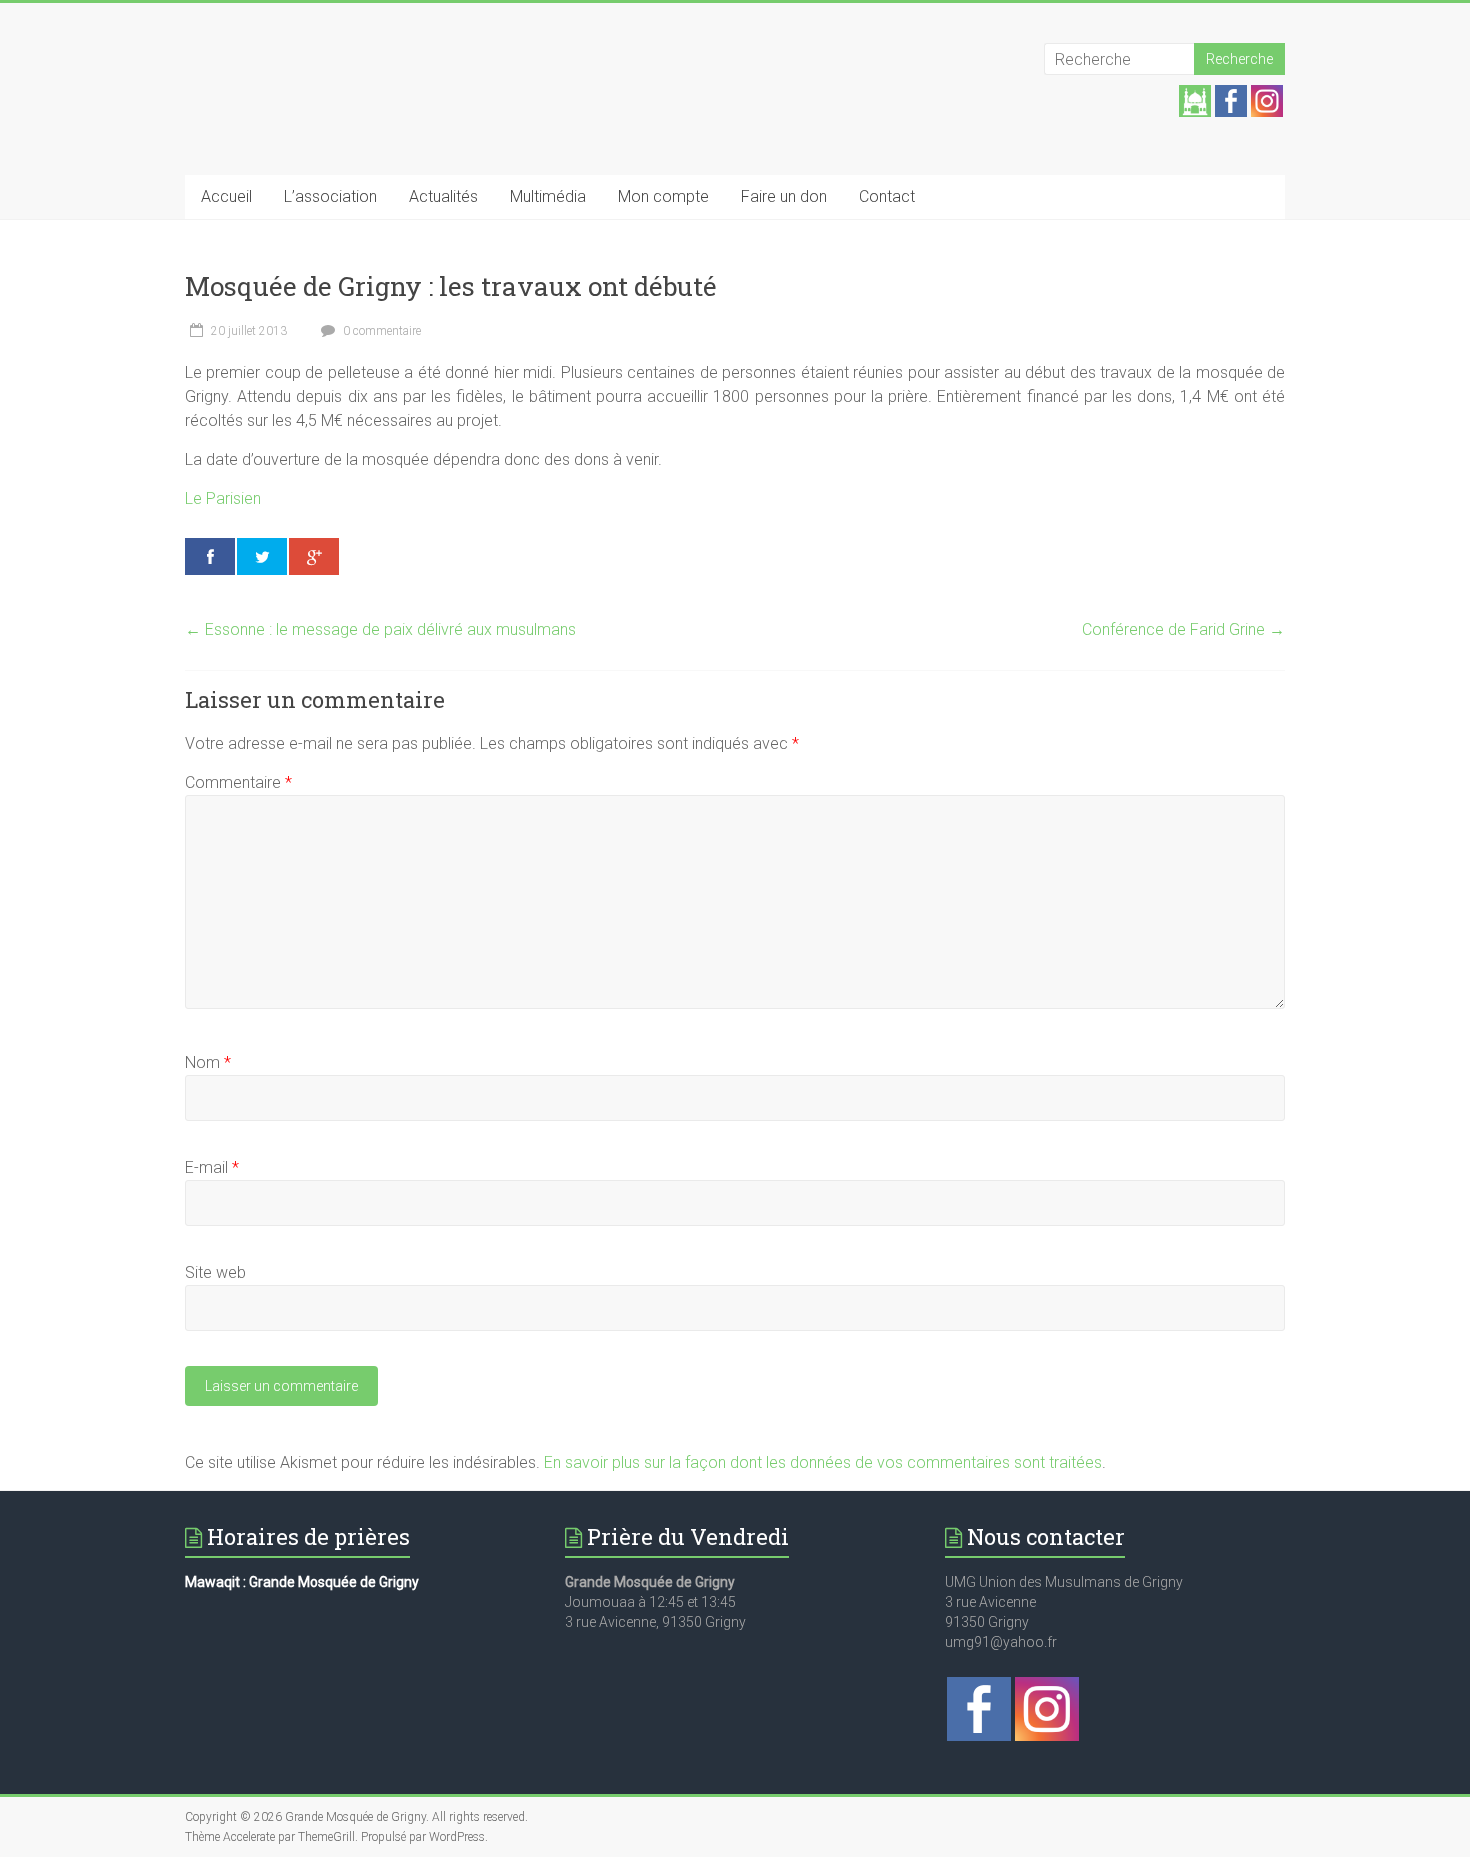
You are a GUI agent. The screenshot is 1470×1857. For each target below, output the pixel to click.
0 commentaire (380, 331)
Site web (215, 1272)
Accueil (226, 196)
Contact (887, 196)
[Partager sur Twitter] (262, 556)
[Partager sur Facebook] (210, 556)
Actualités (443, 196)
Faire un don (784, 196)
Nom (208, 1062)
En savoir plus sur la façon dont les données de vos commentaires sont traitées (823, 1462)
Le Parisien (223, 498)
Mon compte (663, 196)
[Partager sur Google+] (314, 556)
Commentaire (238, 782)
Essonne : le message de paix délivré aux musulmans (380, 629)
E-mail (212, 1167)
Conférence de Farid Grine (1183, 629)
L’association (330, 196)
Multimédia (548, 196)
